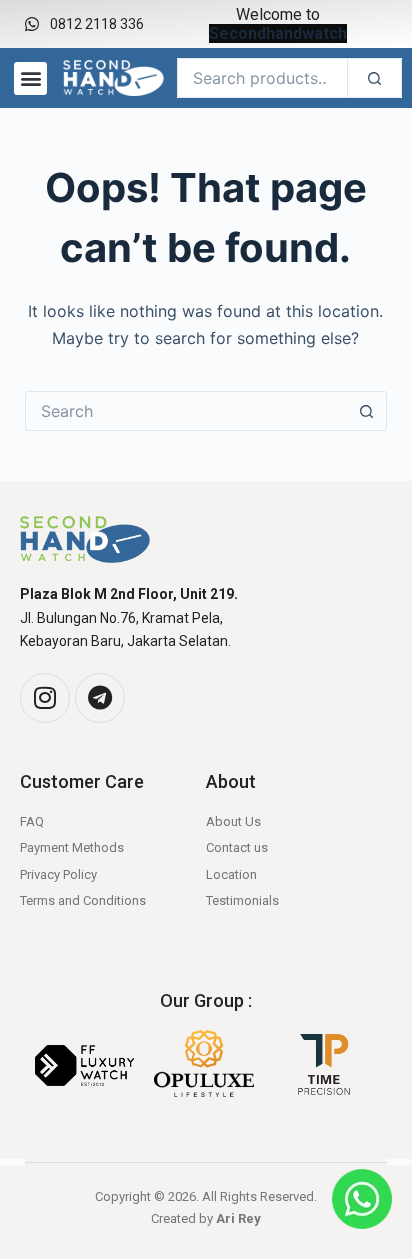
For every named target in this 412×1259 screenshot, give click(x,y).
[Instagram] (45, 698)
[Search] (374, 78)
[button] (30, 78)
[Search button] (367, 411)
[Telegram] (100, 698)
